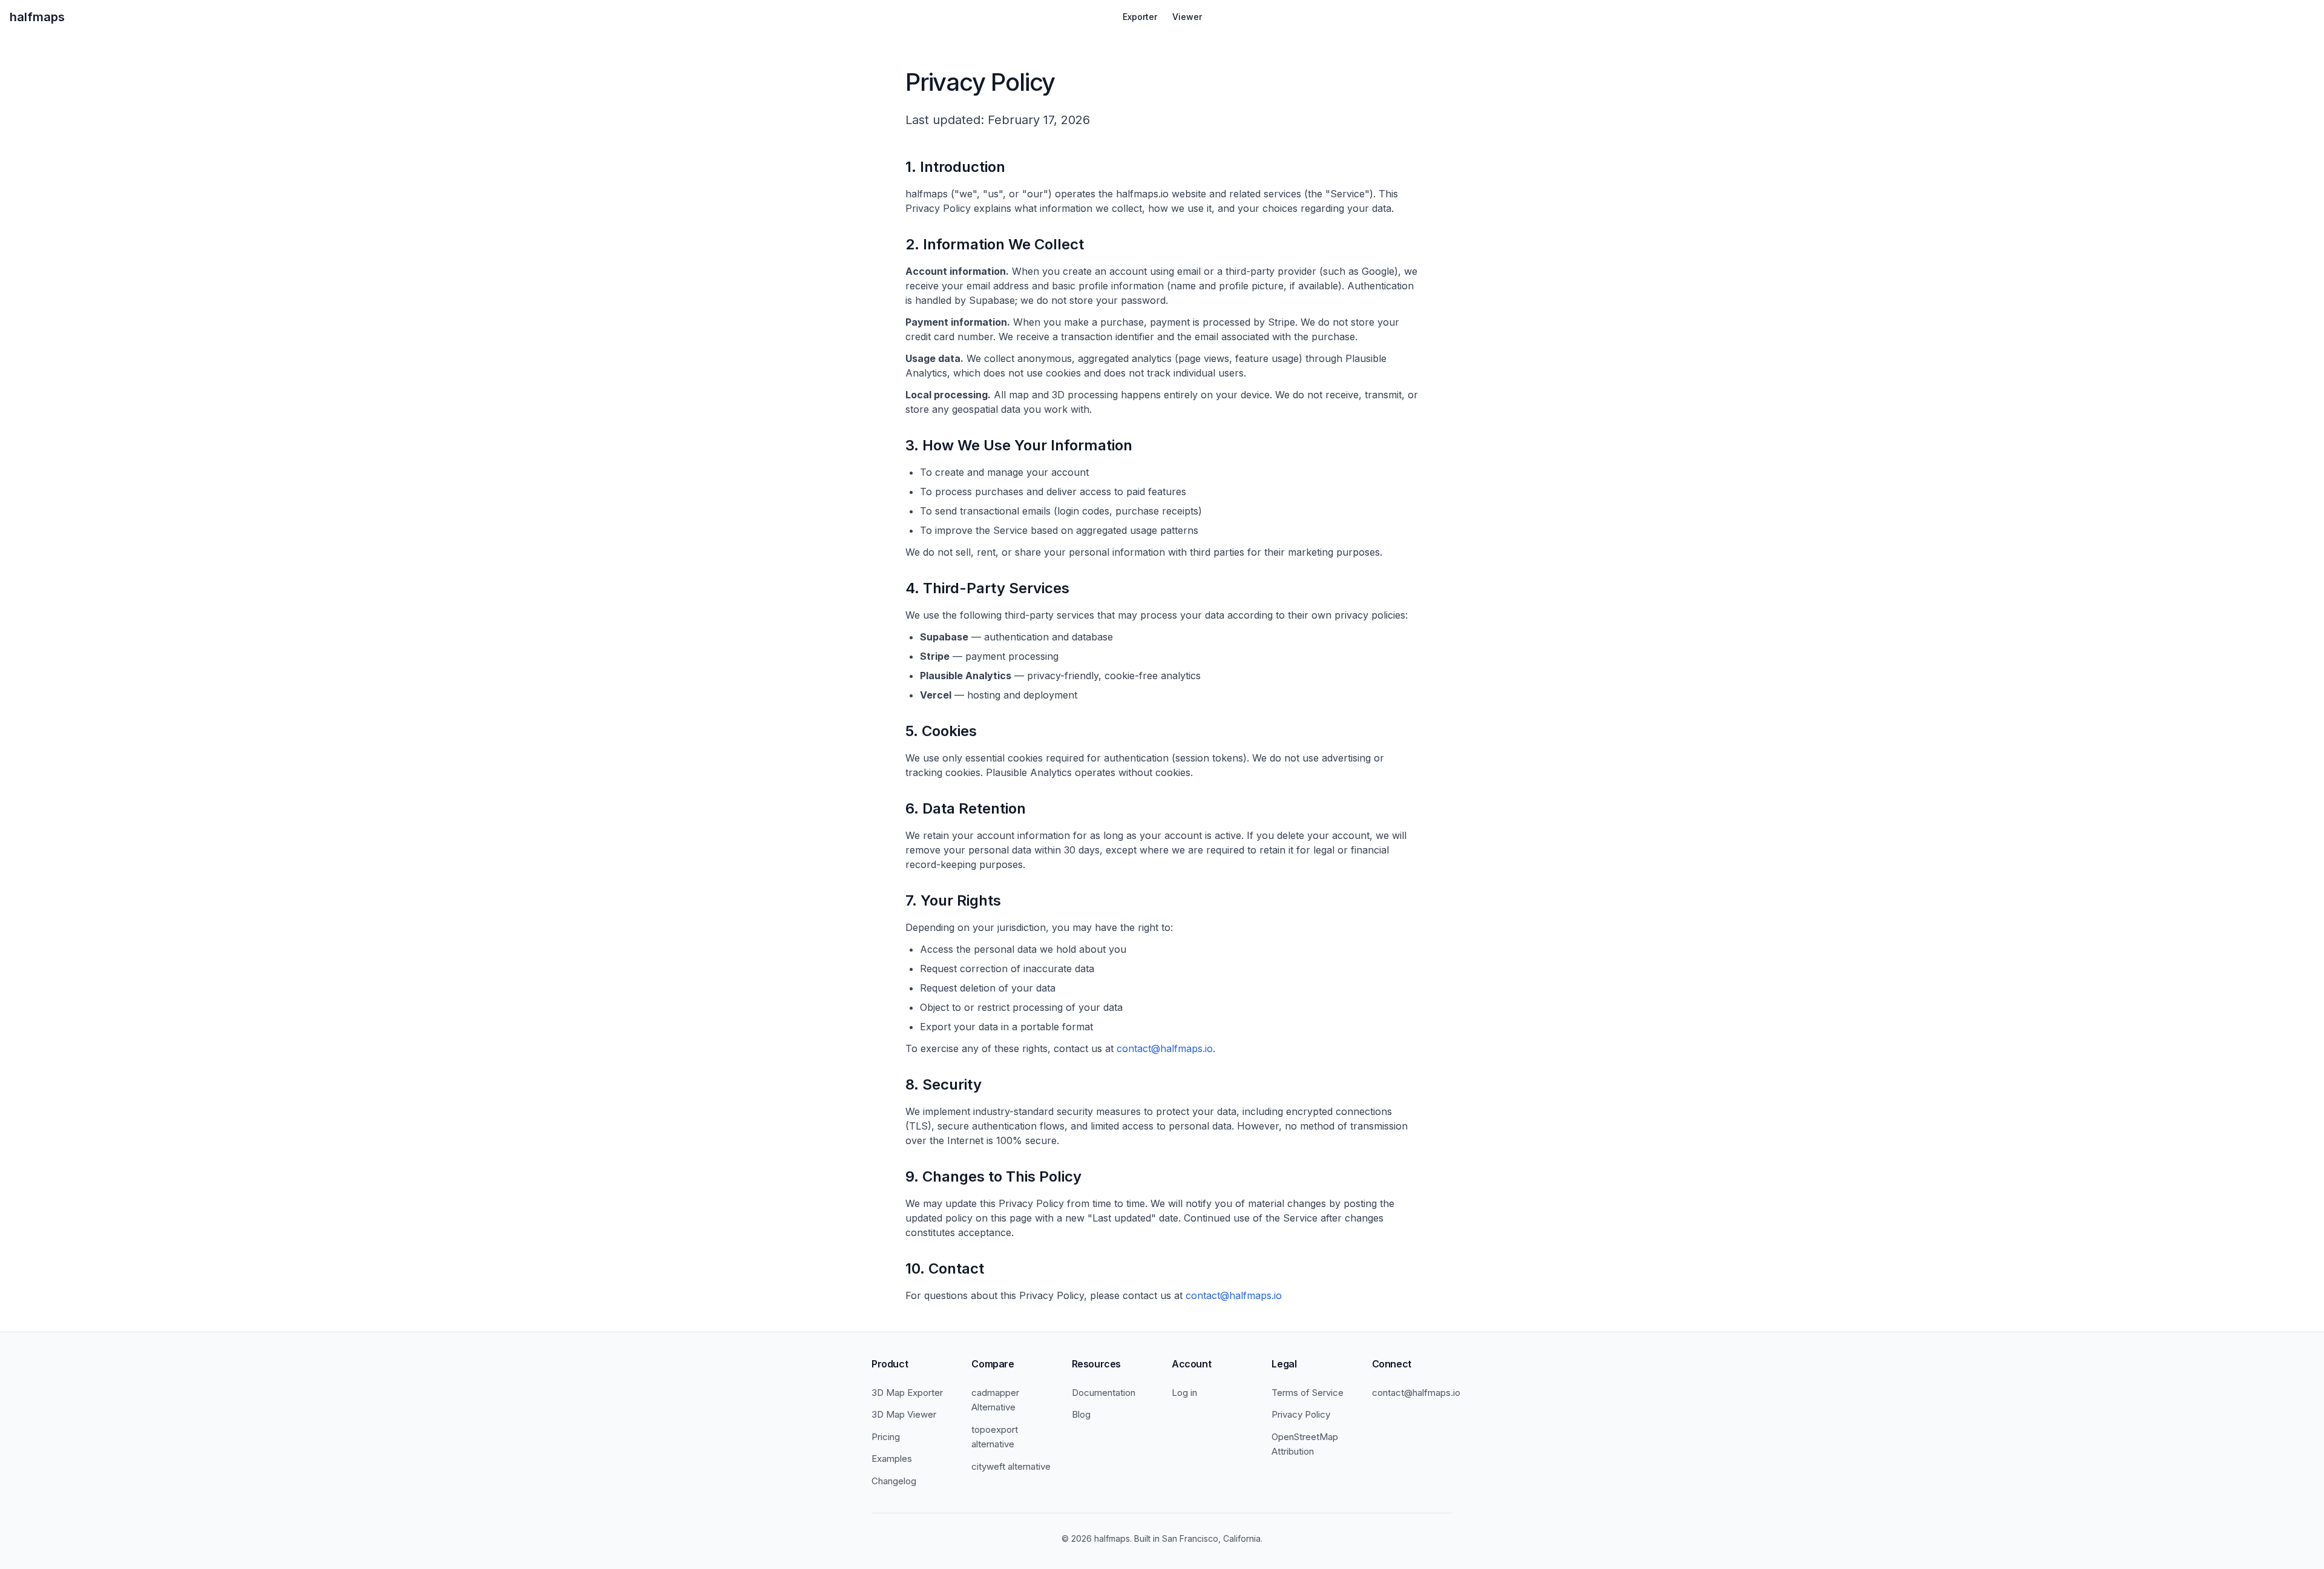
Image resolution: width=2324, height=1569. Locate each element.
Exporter (1140, 17)
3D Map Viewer (904, 1414)
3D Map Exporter (907, 1393)
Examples (892, 1459)
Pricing (886, 1437)
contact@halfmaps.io (1165, 1048)
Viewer (1187, 17)
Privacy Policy (1301, 1414)
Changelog (894, 1481)
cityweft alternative (1011, 1466)
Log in (1184, 1393)
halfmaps (37, 17)
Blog (1081, 1414)
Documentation (1104, 1393)
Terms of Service (1308, 1393)
